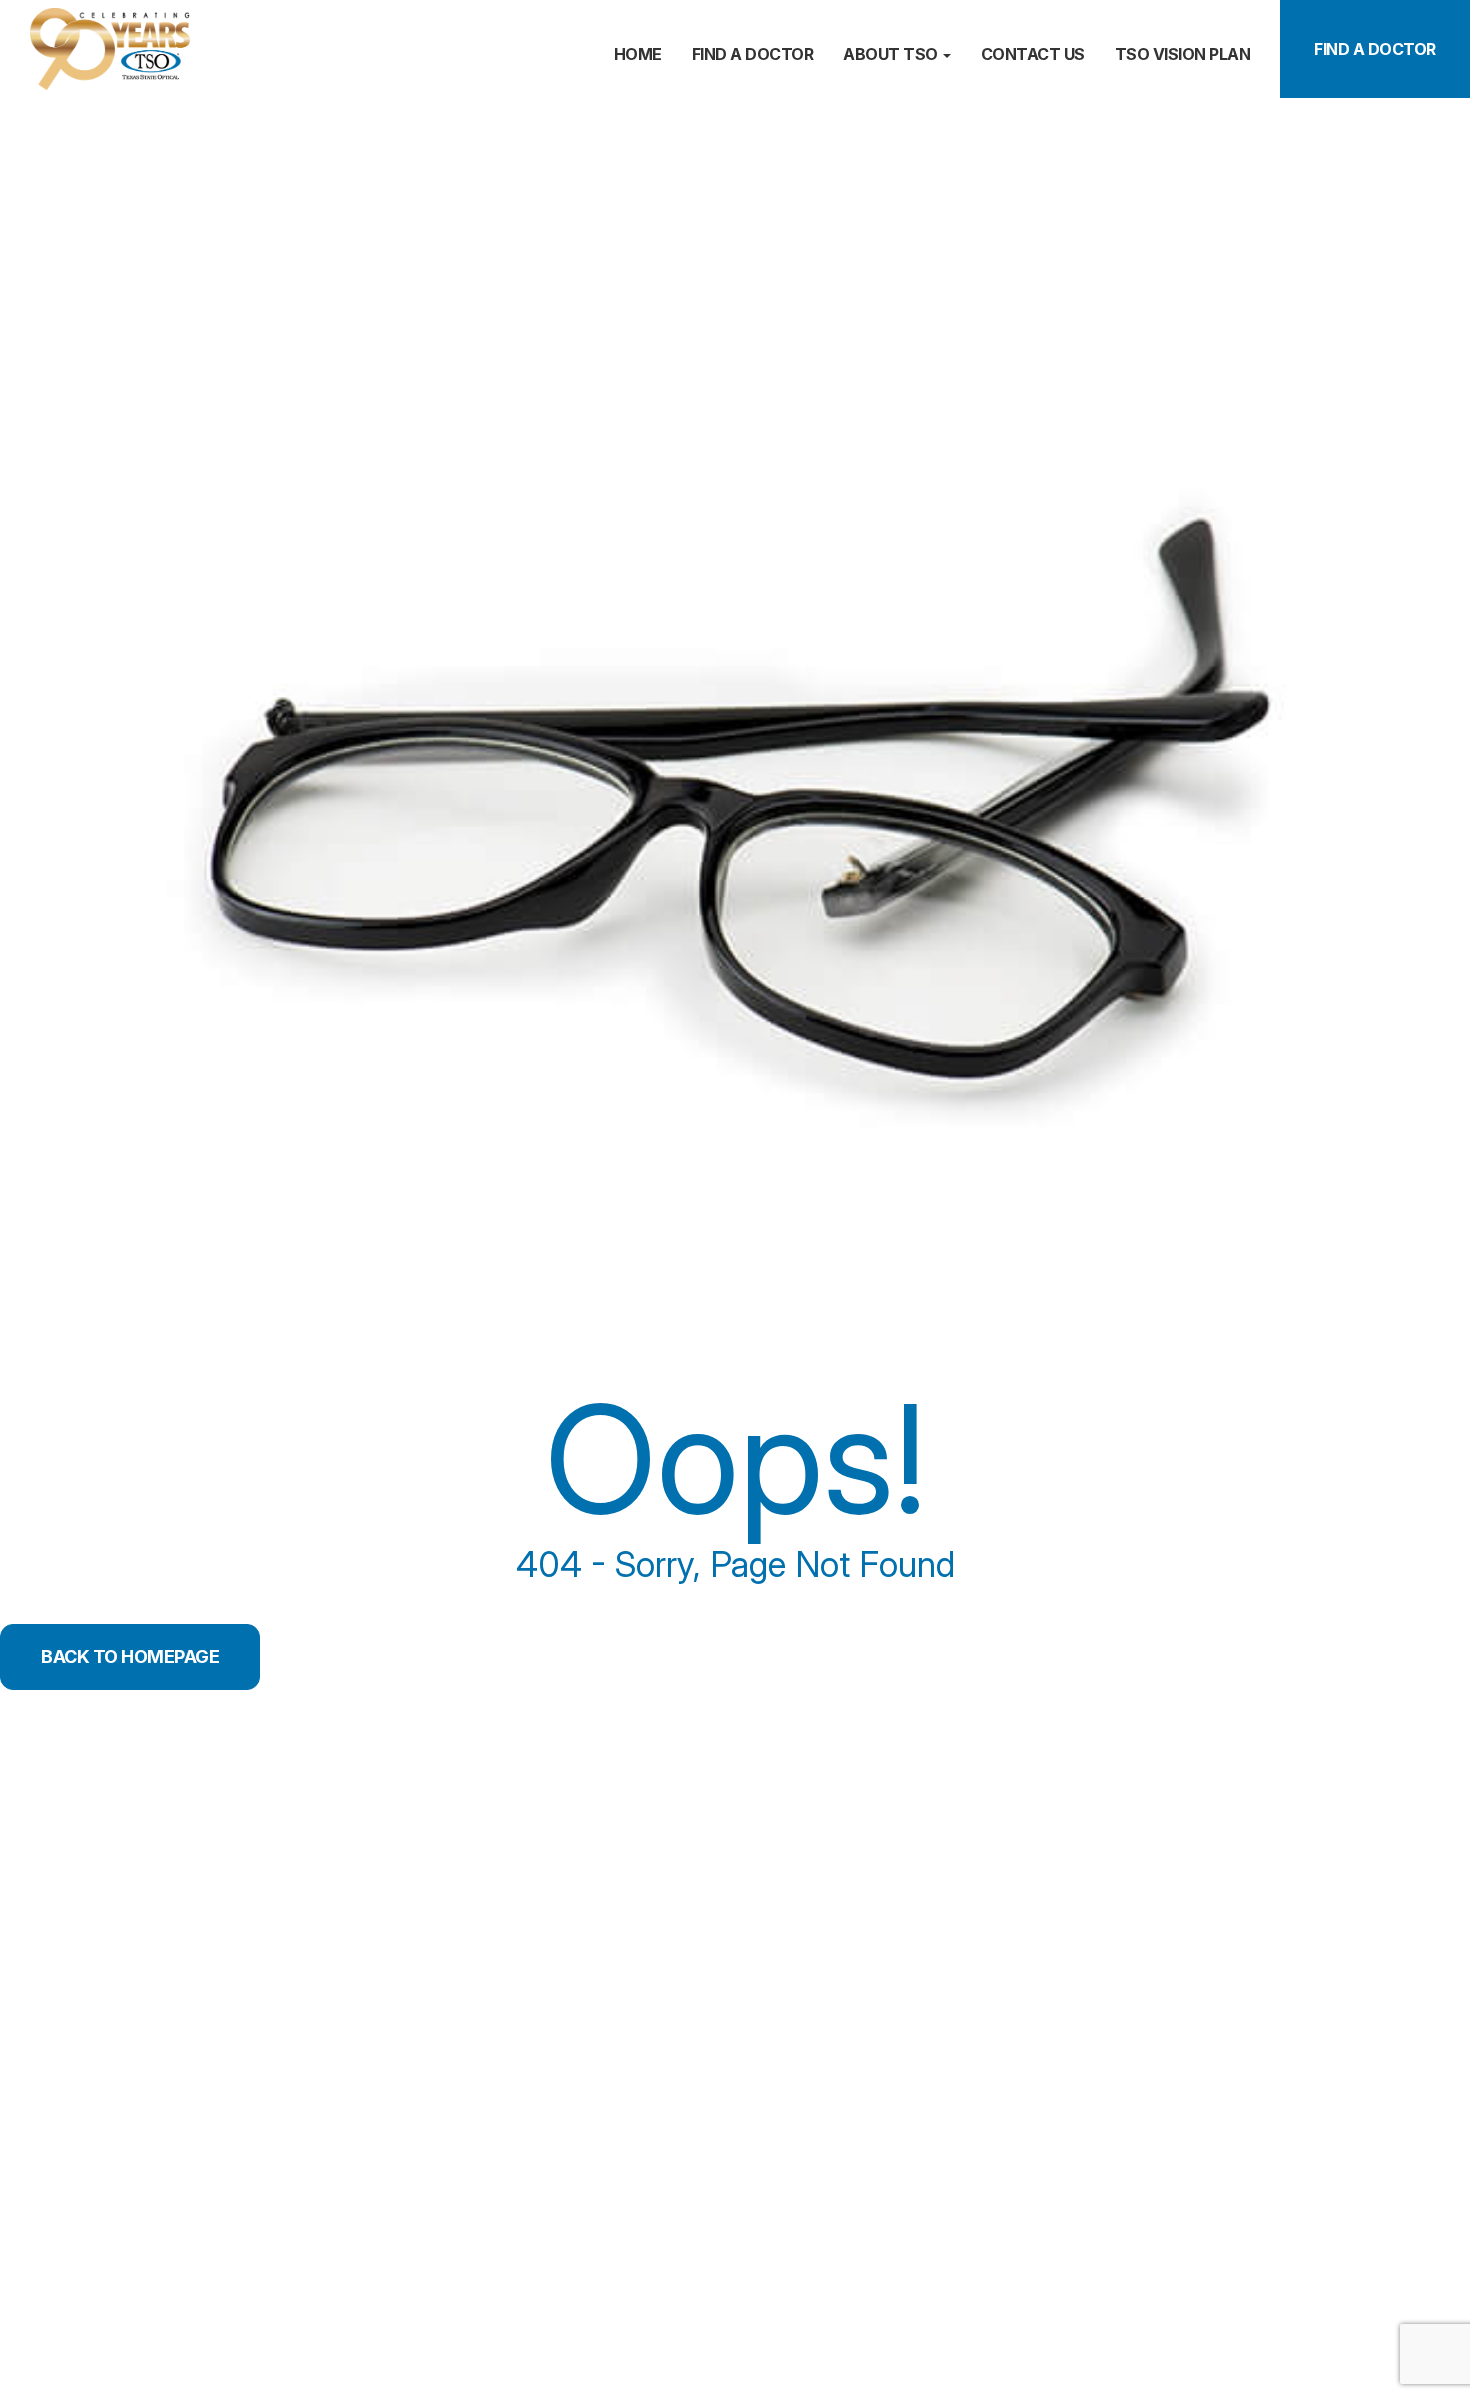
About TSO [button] (890, 54)
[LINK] (27, 17)
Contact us (1033, 54)
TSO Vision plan (1183, 54)
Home (638, 54)
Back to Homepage (130, 1656)
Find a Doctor (1375, 49)
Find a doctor (753, 54)
